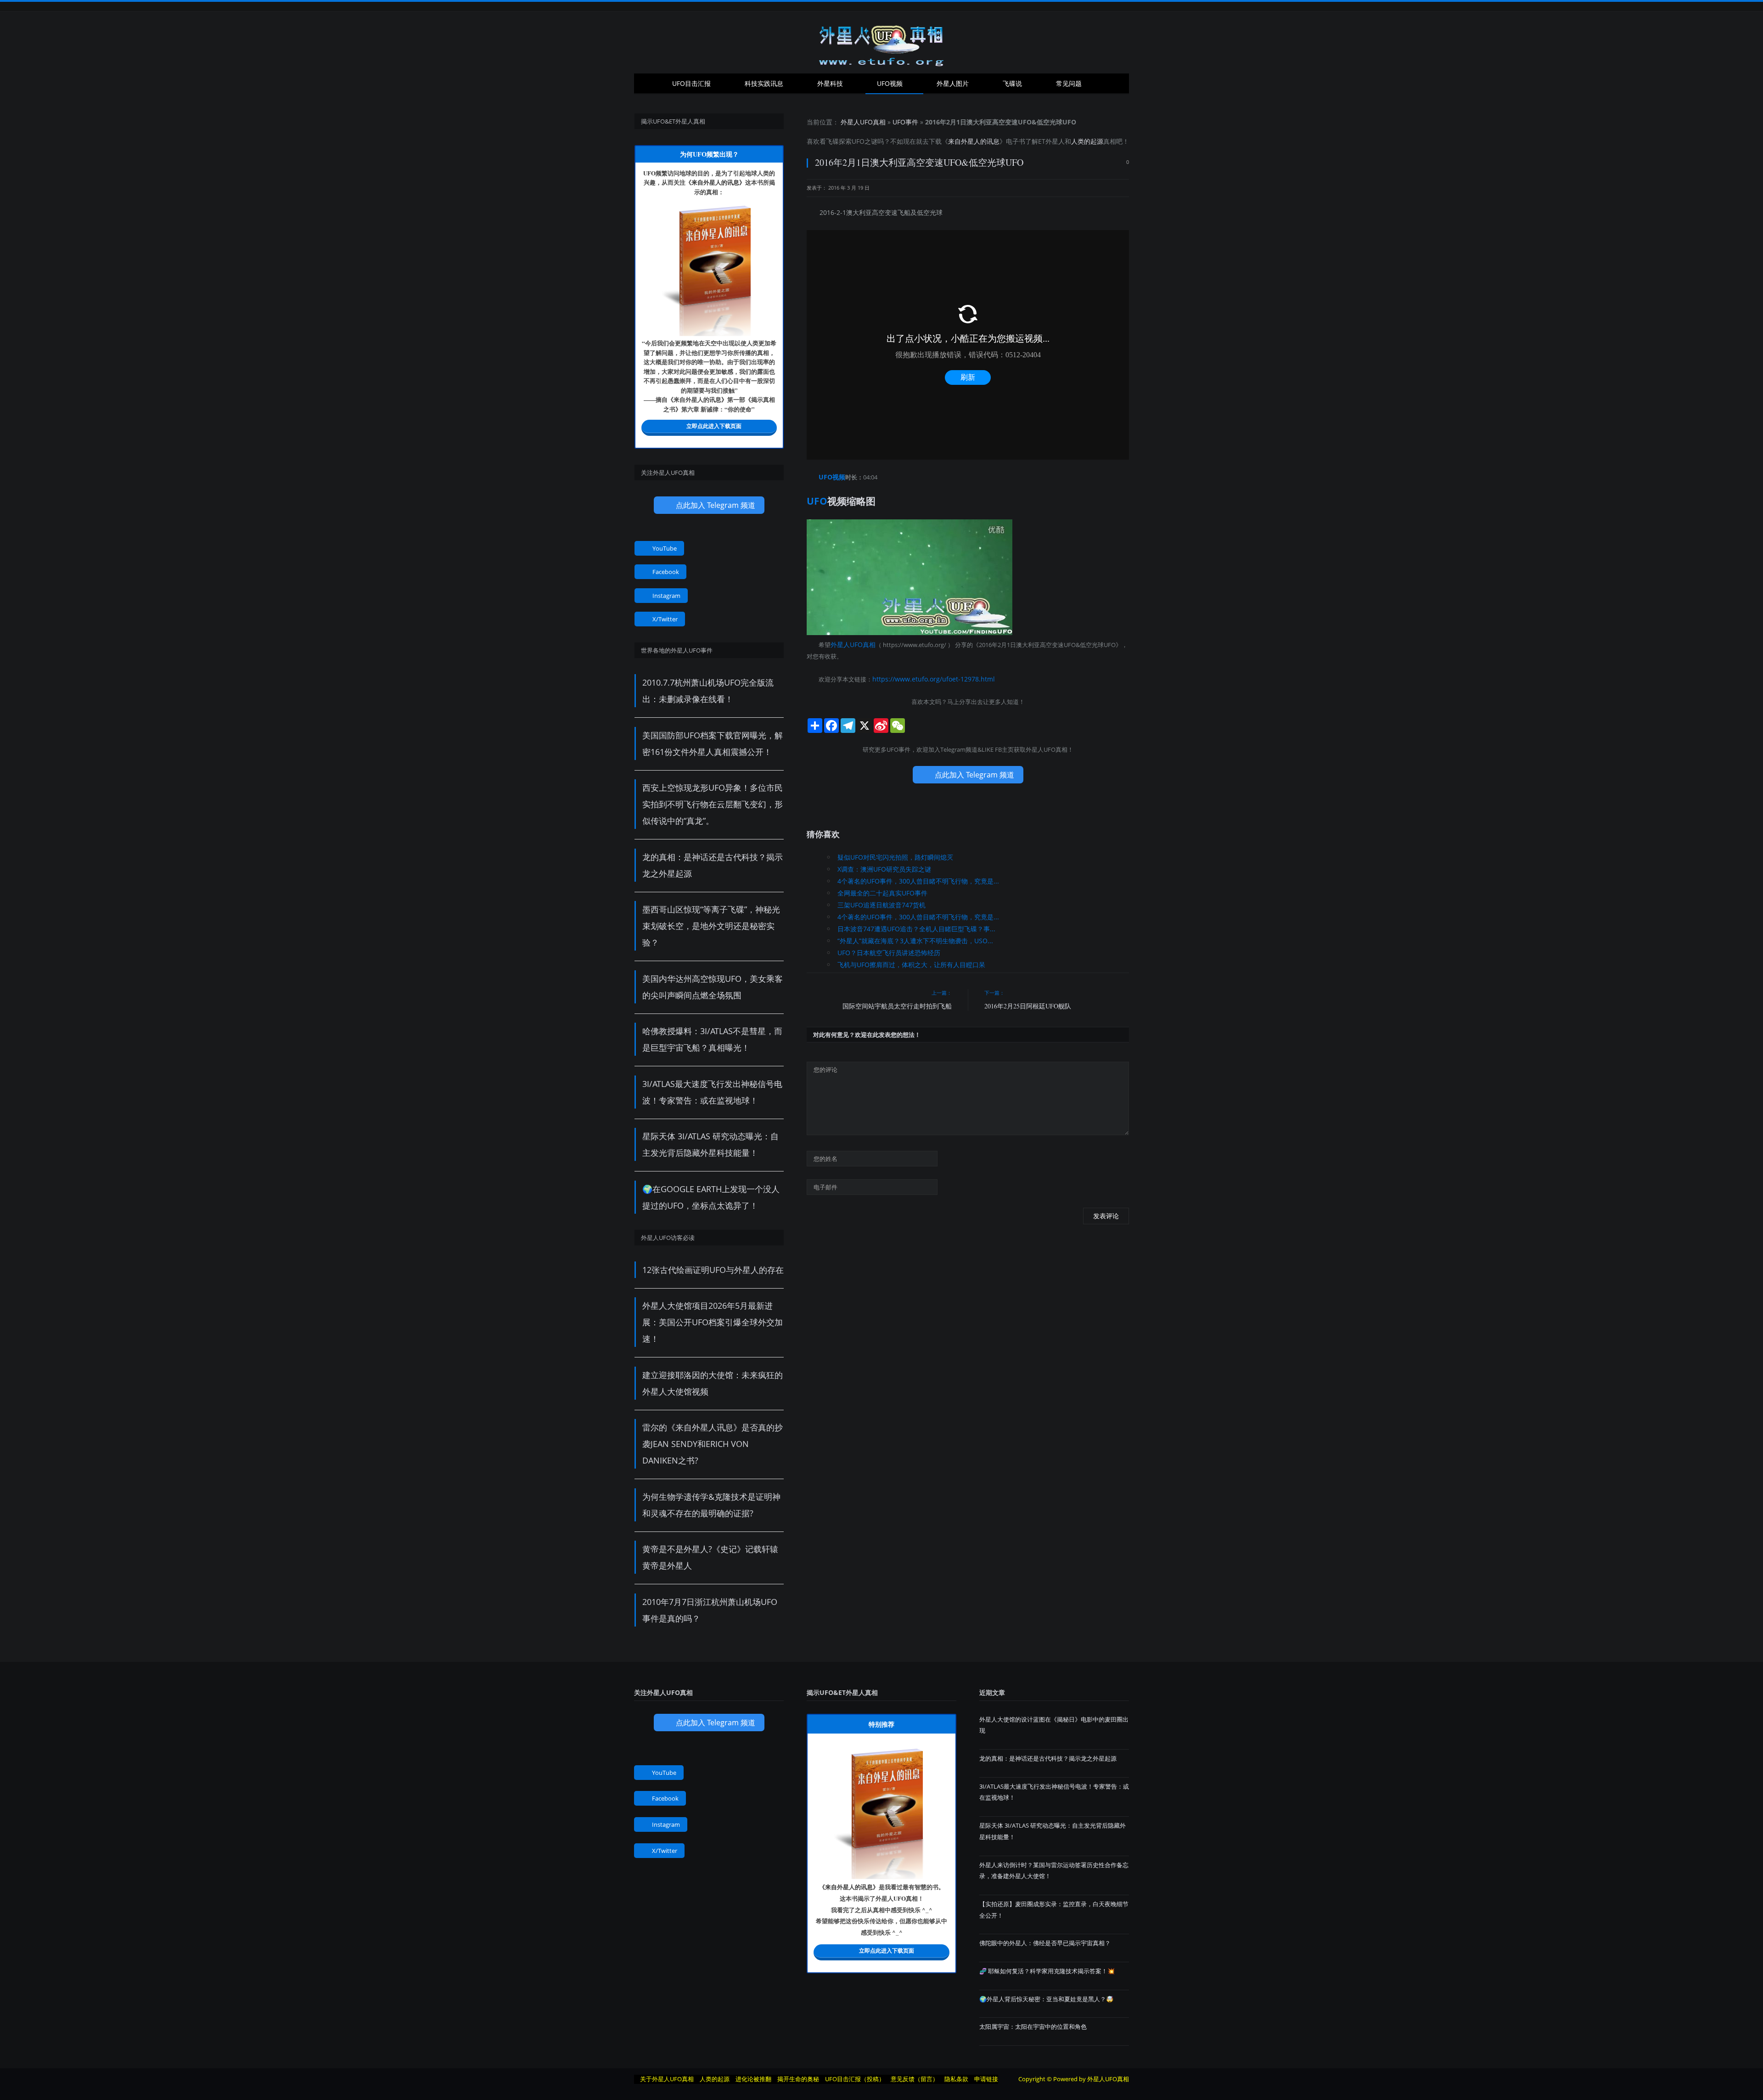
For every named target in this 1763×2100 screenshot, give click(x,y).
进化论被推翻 (753, 2079)
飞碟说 (1012, 83)
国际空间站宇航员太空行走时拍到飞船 (897, 1004)
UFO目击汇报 (691, 83)
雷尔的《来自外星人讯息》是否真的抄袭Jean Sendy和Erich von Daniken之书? (713, 1444)
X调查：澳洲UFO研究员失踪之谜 (884, 866)
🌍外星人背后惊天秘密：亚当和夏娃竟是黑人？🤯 (1046, 1999)
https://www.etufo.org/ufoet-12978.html (927, 677)
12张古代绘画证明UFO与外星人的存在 (713, 1270)
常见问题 (1069, 83)
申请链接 (986, 2079)
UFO (858, 141)
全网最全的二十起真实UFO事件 (882, 890)
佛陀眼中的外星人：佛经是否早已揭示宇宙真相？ (1045, 1943)
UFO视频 (890, 83)
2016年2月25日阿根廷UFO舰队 (1028, 1004)
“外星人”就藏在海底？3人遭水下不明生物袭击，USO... (915, 938)
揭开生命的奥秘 (798, 2079)
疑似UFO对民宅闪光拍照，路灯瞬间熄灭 (895, 854)
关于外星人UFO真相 (667, 2079)
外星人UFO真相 (863, 122)
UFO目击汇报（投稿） (855, 2079)
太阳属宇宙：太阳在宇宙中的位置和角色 (1033, 2027)
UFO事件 (905, 122)
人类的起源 (1087, 141)
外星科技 (830, 83)
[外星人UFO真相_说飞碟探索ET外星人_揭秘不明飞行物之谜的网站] (881, 42)
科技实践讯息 (764, 83)
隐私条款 (956, 2079)
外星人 (1055, 141)
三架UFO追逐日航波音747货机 (881, 902)
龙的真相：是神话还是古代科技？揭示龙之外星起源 (1048, 1758)
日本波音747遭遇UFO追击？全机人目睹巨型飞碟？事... (916, 926)
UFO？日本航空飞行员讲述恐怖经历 (889, 950)
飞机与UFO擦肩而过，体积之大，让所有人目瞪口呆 (911, 962)
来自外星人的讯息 (974, 141)
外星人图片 (953, 83)
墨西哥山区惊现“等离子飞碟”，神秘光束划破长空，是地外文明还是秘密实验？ (711, 926)
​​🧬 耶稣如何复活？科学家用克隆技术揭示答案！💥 (1047, 1971)
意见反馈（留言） (915, 2079)
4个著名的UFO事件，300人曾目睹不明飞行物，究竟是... (918, 878)
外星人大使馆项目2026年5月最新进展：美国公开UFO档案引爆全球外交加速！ (713, 1322)
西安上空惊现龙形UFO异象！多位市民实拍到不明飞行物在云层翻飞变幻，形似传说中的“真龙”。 (713, 804)
